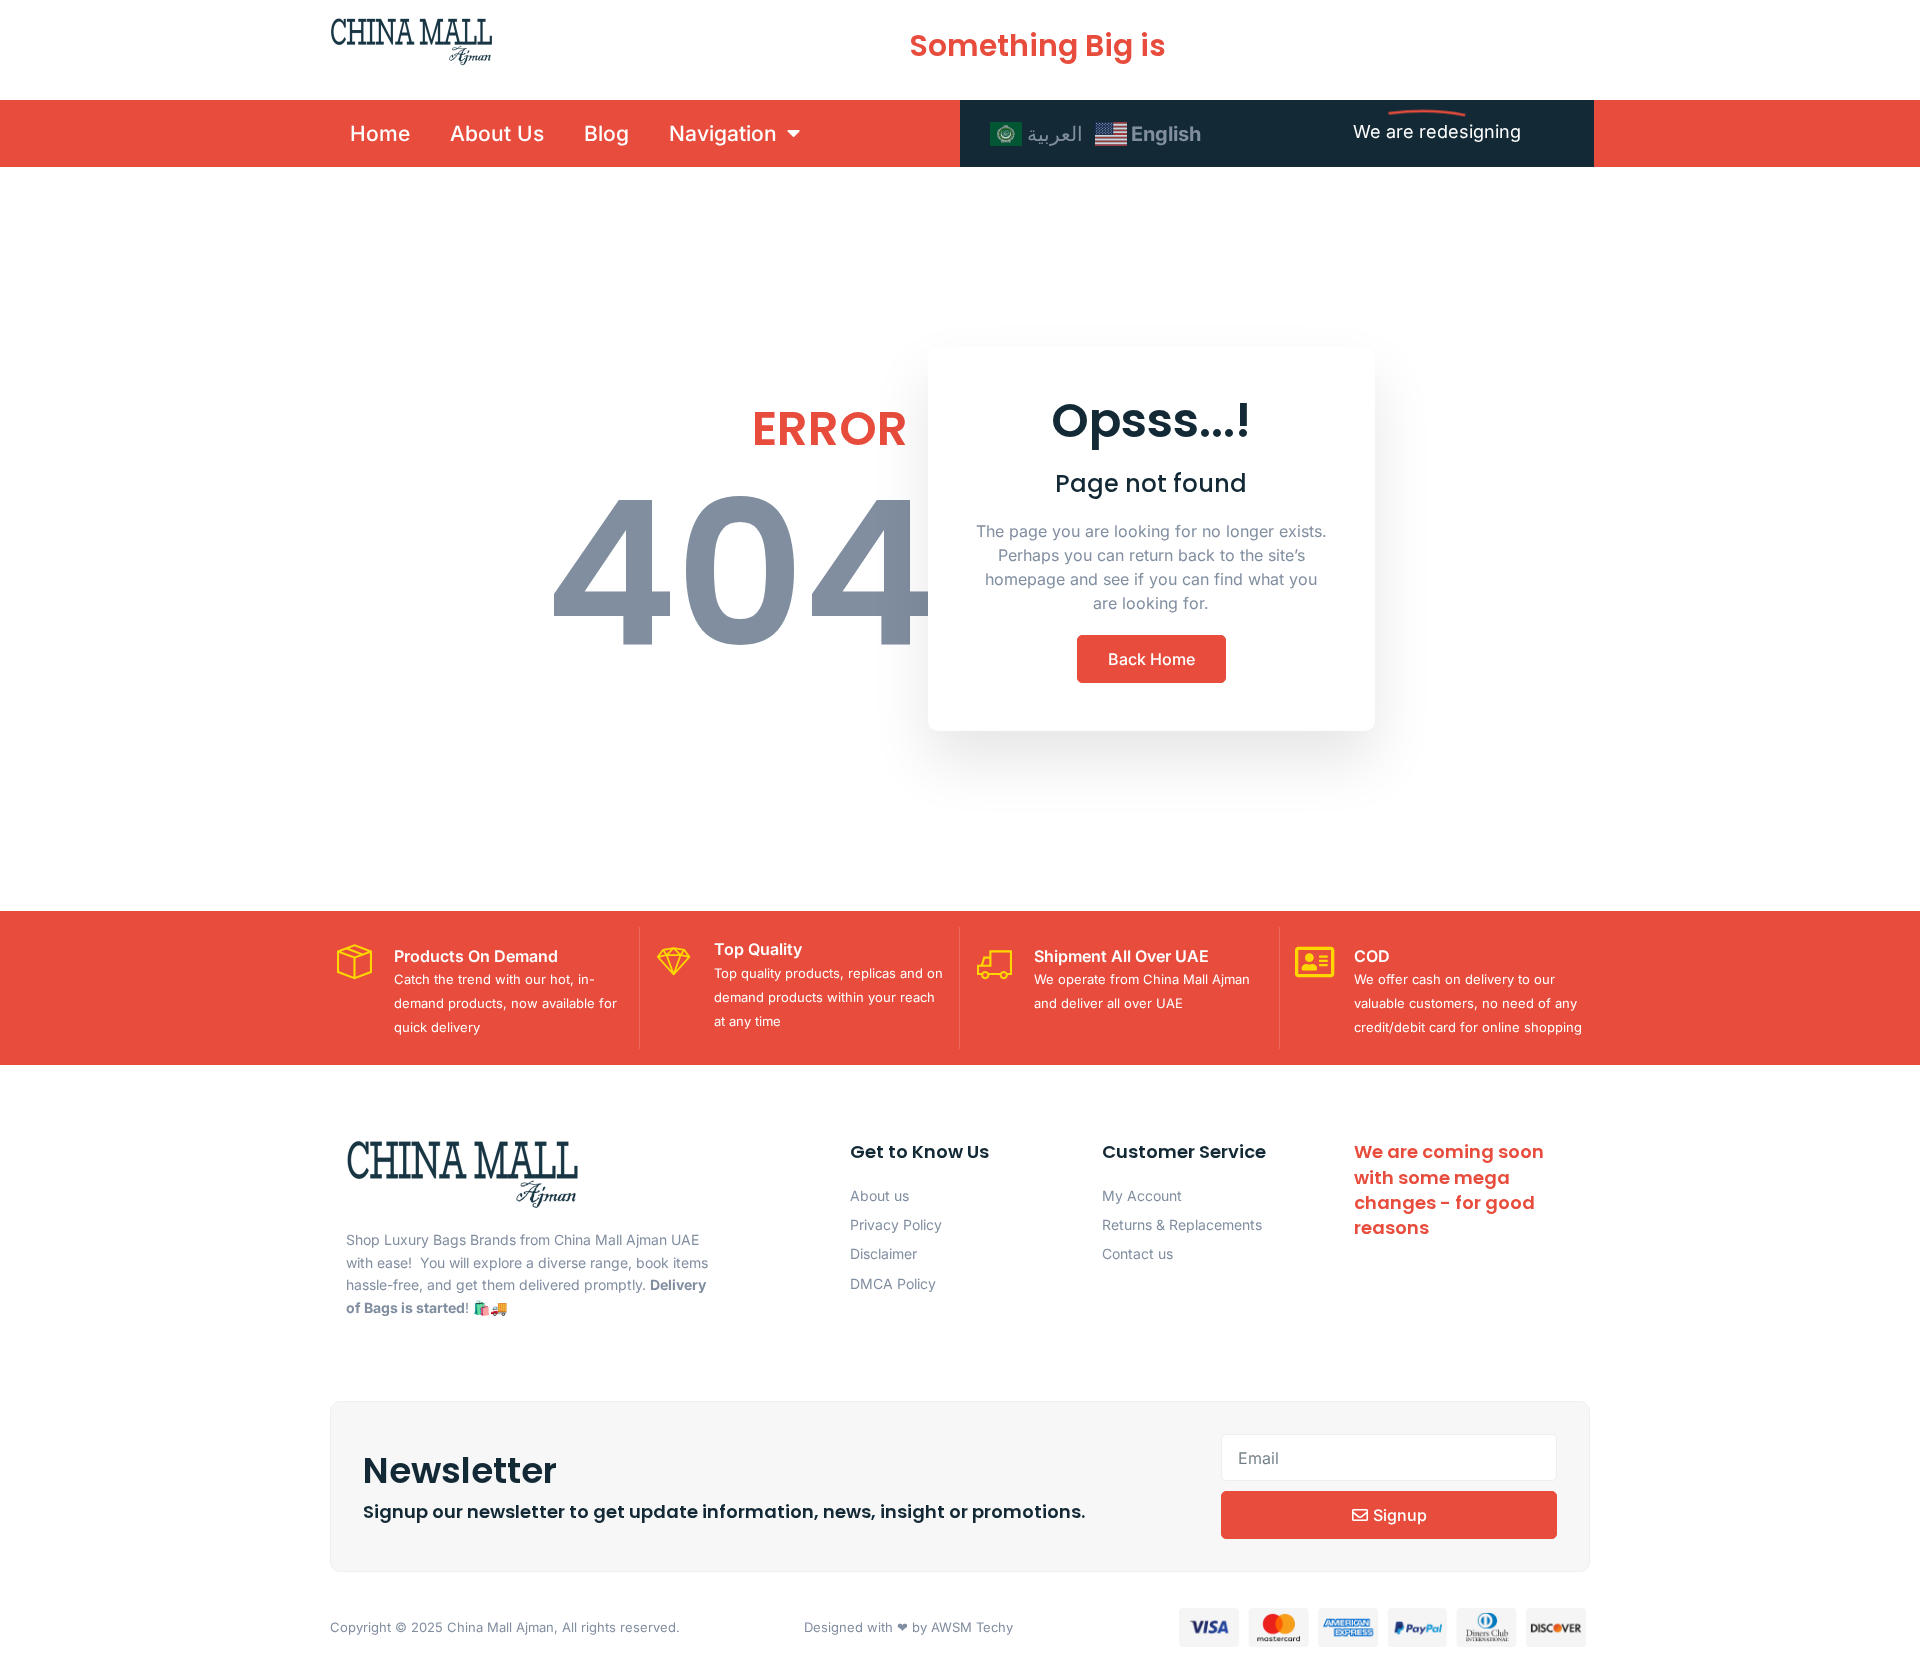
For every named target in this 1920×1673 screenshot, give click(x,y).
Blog (606, 133)
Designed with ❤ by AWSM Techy (908, 1627)
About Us (497, 133)
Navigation (723, 133)
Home (380, 133)
